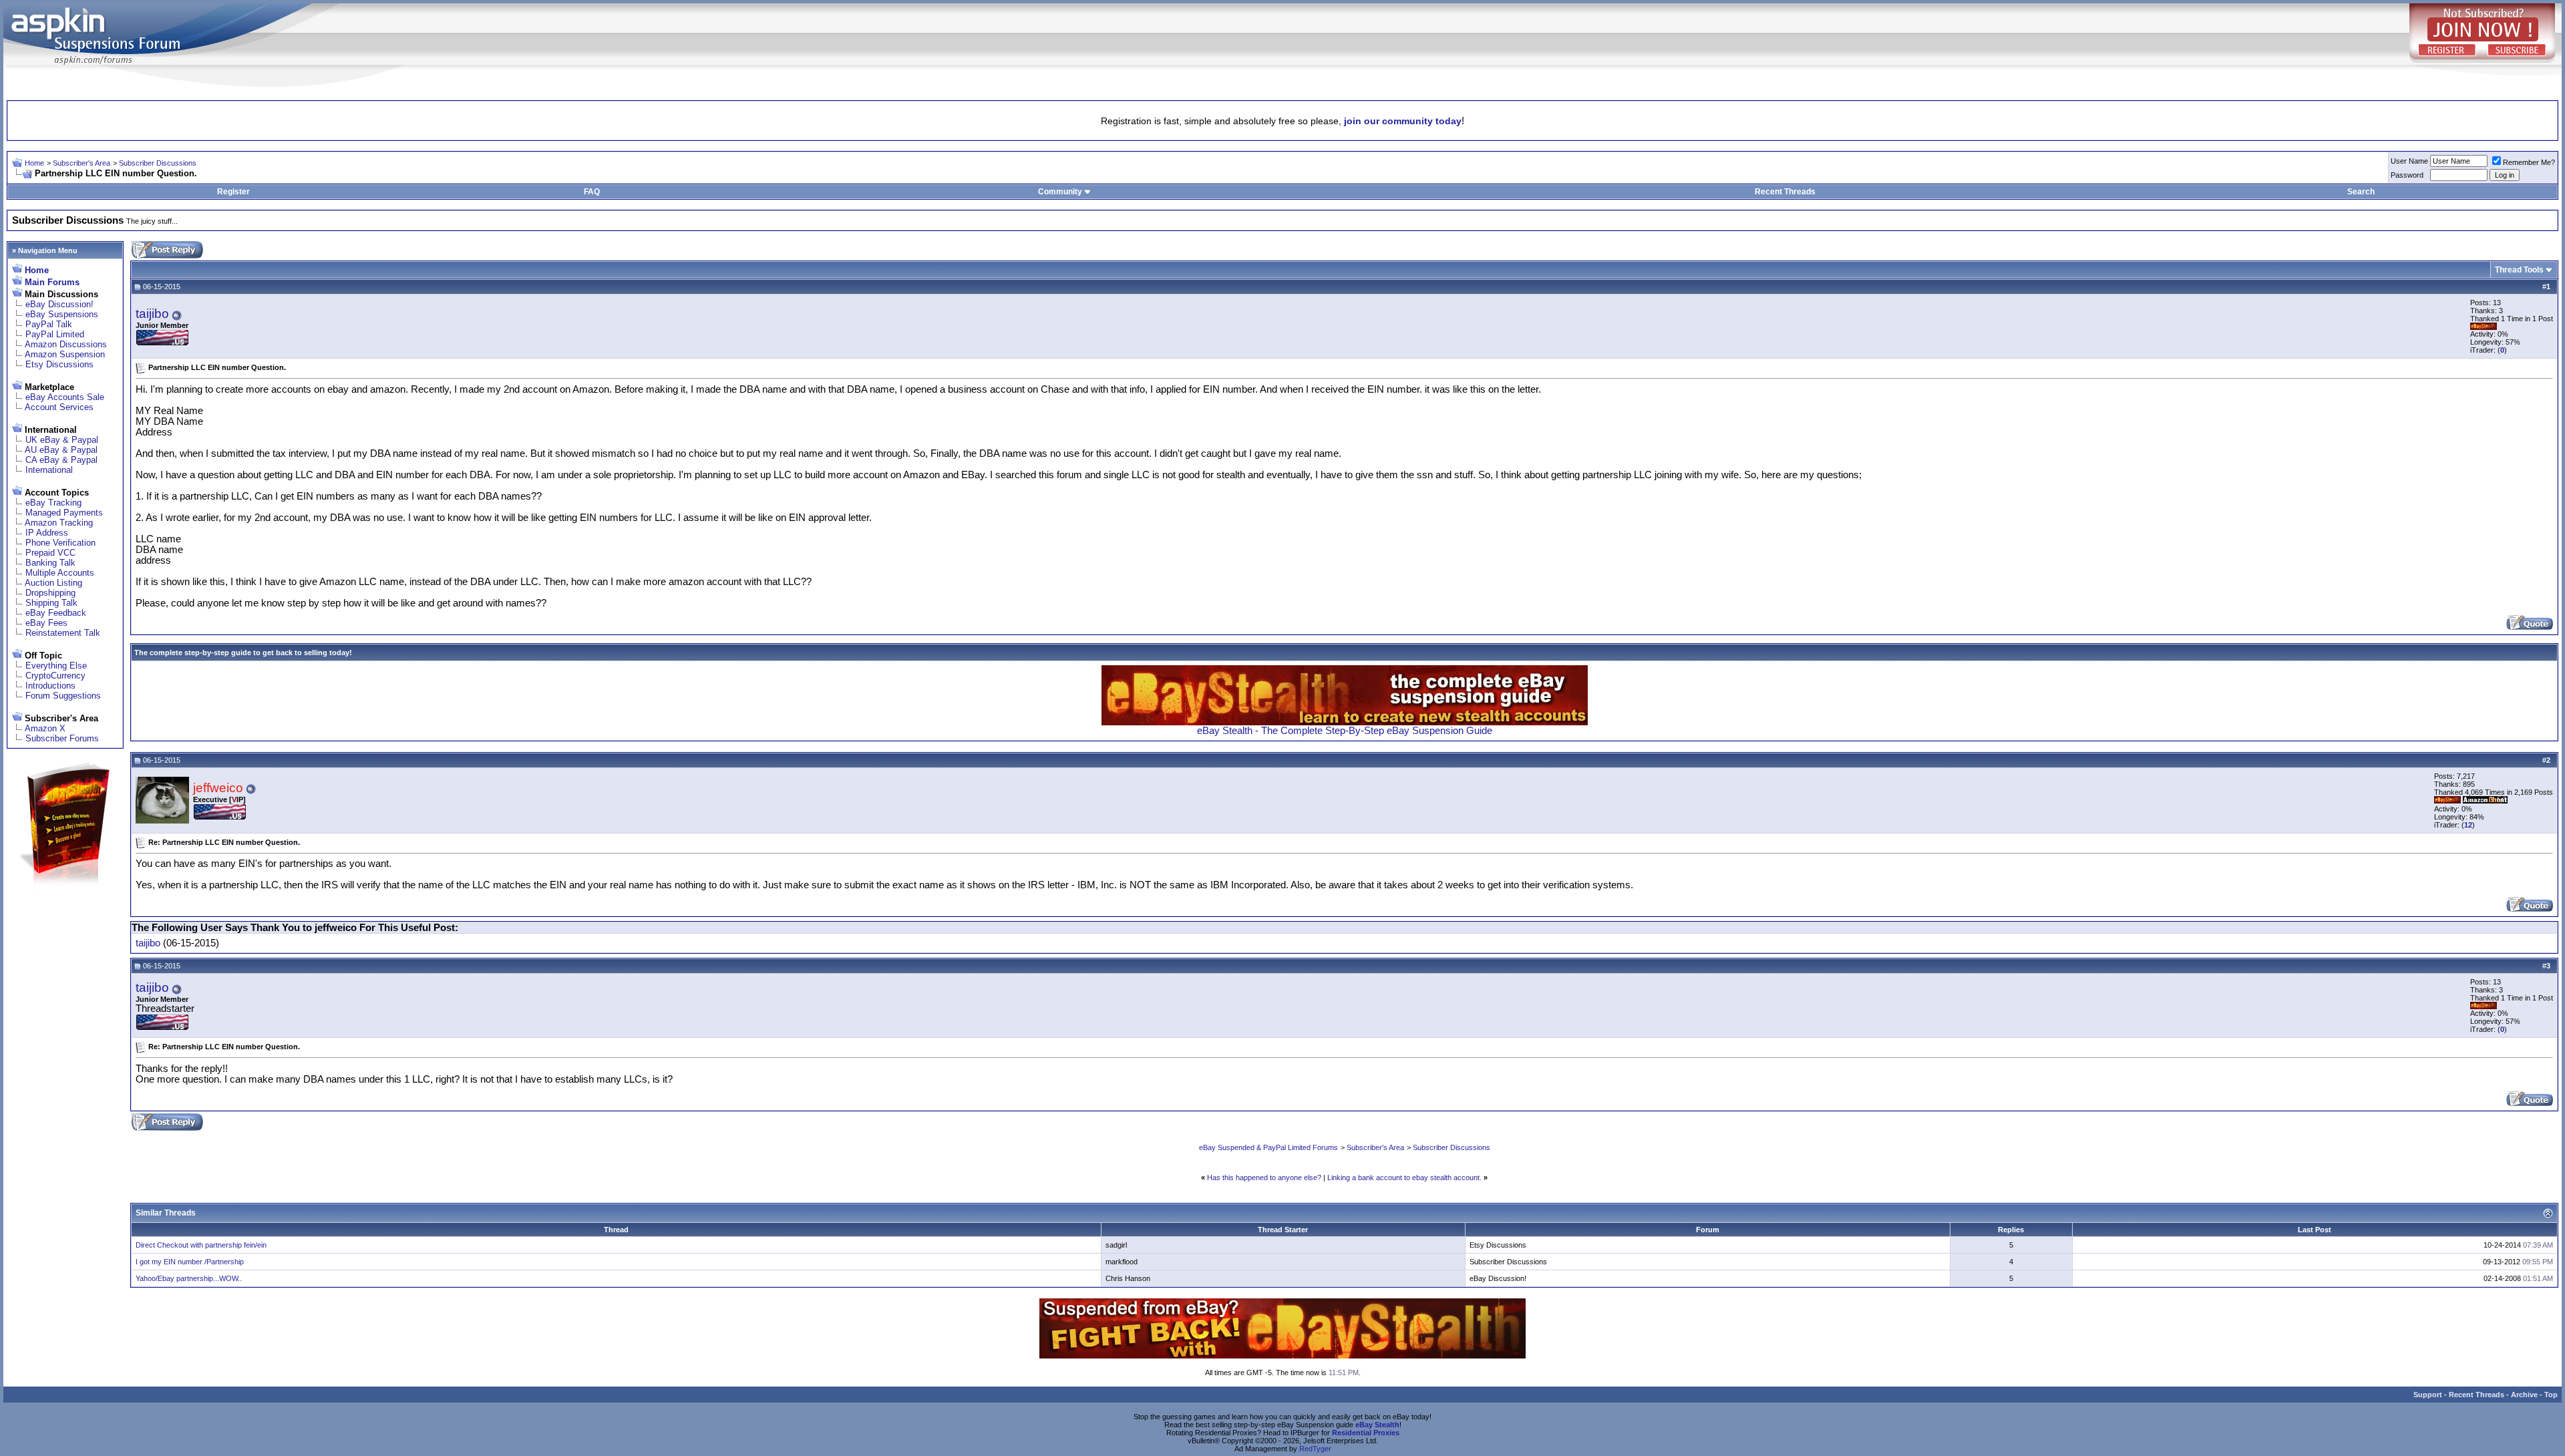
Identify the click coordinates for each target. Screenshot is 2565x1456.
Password (2407, 175)
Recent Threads (1785, 192)
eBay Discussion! (59, 304)
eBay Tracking (53, 503)
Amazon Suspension (65, 354)
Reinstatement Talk (63, 633)
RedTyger (1315, 1449)
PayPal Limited (55, 334)
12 (2468, 825)
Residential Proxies (1366, 1433)
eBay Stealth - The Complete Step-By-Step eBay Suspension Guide (1345, 731)
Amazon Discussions (66, 344)
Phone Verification (60, 543)
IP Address (47, 533)
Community (1060, 192)
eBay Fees (46, 623)
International (49, 470)
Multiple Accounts (60, 573)
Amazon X (45, 728)
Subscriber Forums (62, 738)
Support (2428, 1395)
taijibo (152, 314)
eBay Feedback (56, 613)
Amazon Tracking (59, 523)
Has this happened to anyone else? (1264, 1177)
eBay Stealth (1377, 1425)
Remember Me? (2529, 162)
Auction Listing (53, 583)
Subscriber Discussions (158, 163)
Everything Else (56, 666)
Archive (2524, 1395)
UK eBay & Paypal (62, 440)
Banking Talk (50, 563)
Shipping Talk (51, 603)
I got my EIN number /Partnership (190, 1262)
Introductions (50, 686)
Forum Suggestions (63, 696)
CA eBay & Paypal (61, 460)
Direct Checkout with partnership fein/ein (201, 1245)
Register (233, 192)
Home (34, 163)
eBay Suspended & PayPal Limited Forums (1268, 1147)
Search (2361, 192)
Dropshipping (50, 593)
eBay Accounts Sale (65, 397)
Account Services (59, 407)
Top (2551, 1395)
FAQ (592, 192)
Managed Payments (64, 513)
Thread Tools (2519, 270)
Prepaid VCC (50, 553)
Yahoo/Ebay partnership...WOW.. (189, 1278)
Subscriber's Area (81, 163)
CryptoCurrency (55, 676)
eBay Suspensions (62, 314)
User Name (2409, 161)
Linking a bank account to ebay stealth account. (1404, 1177)
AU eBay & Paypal (61, 450)
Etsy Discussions (59, 364)
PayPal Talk (49, 324)
